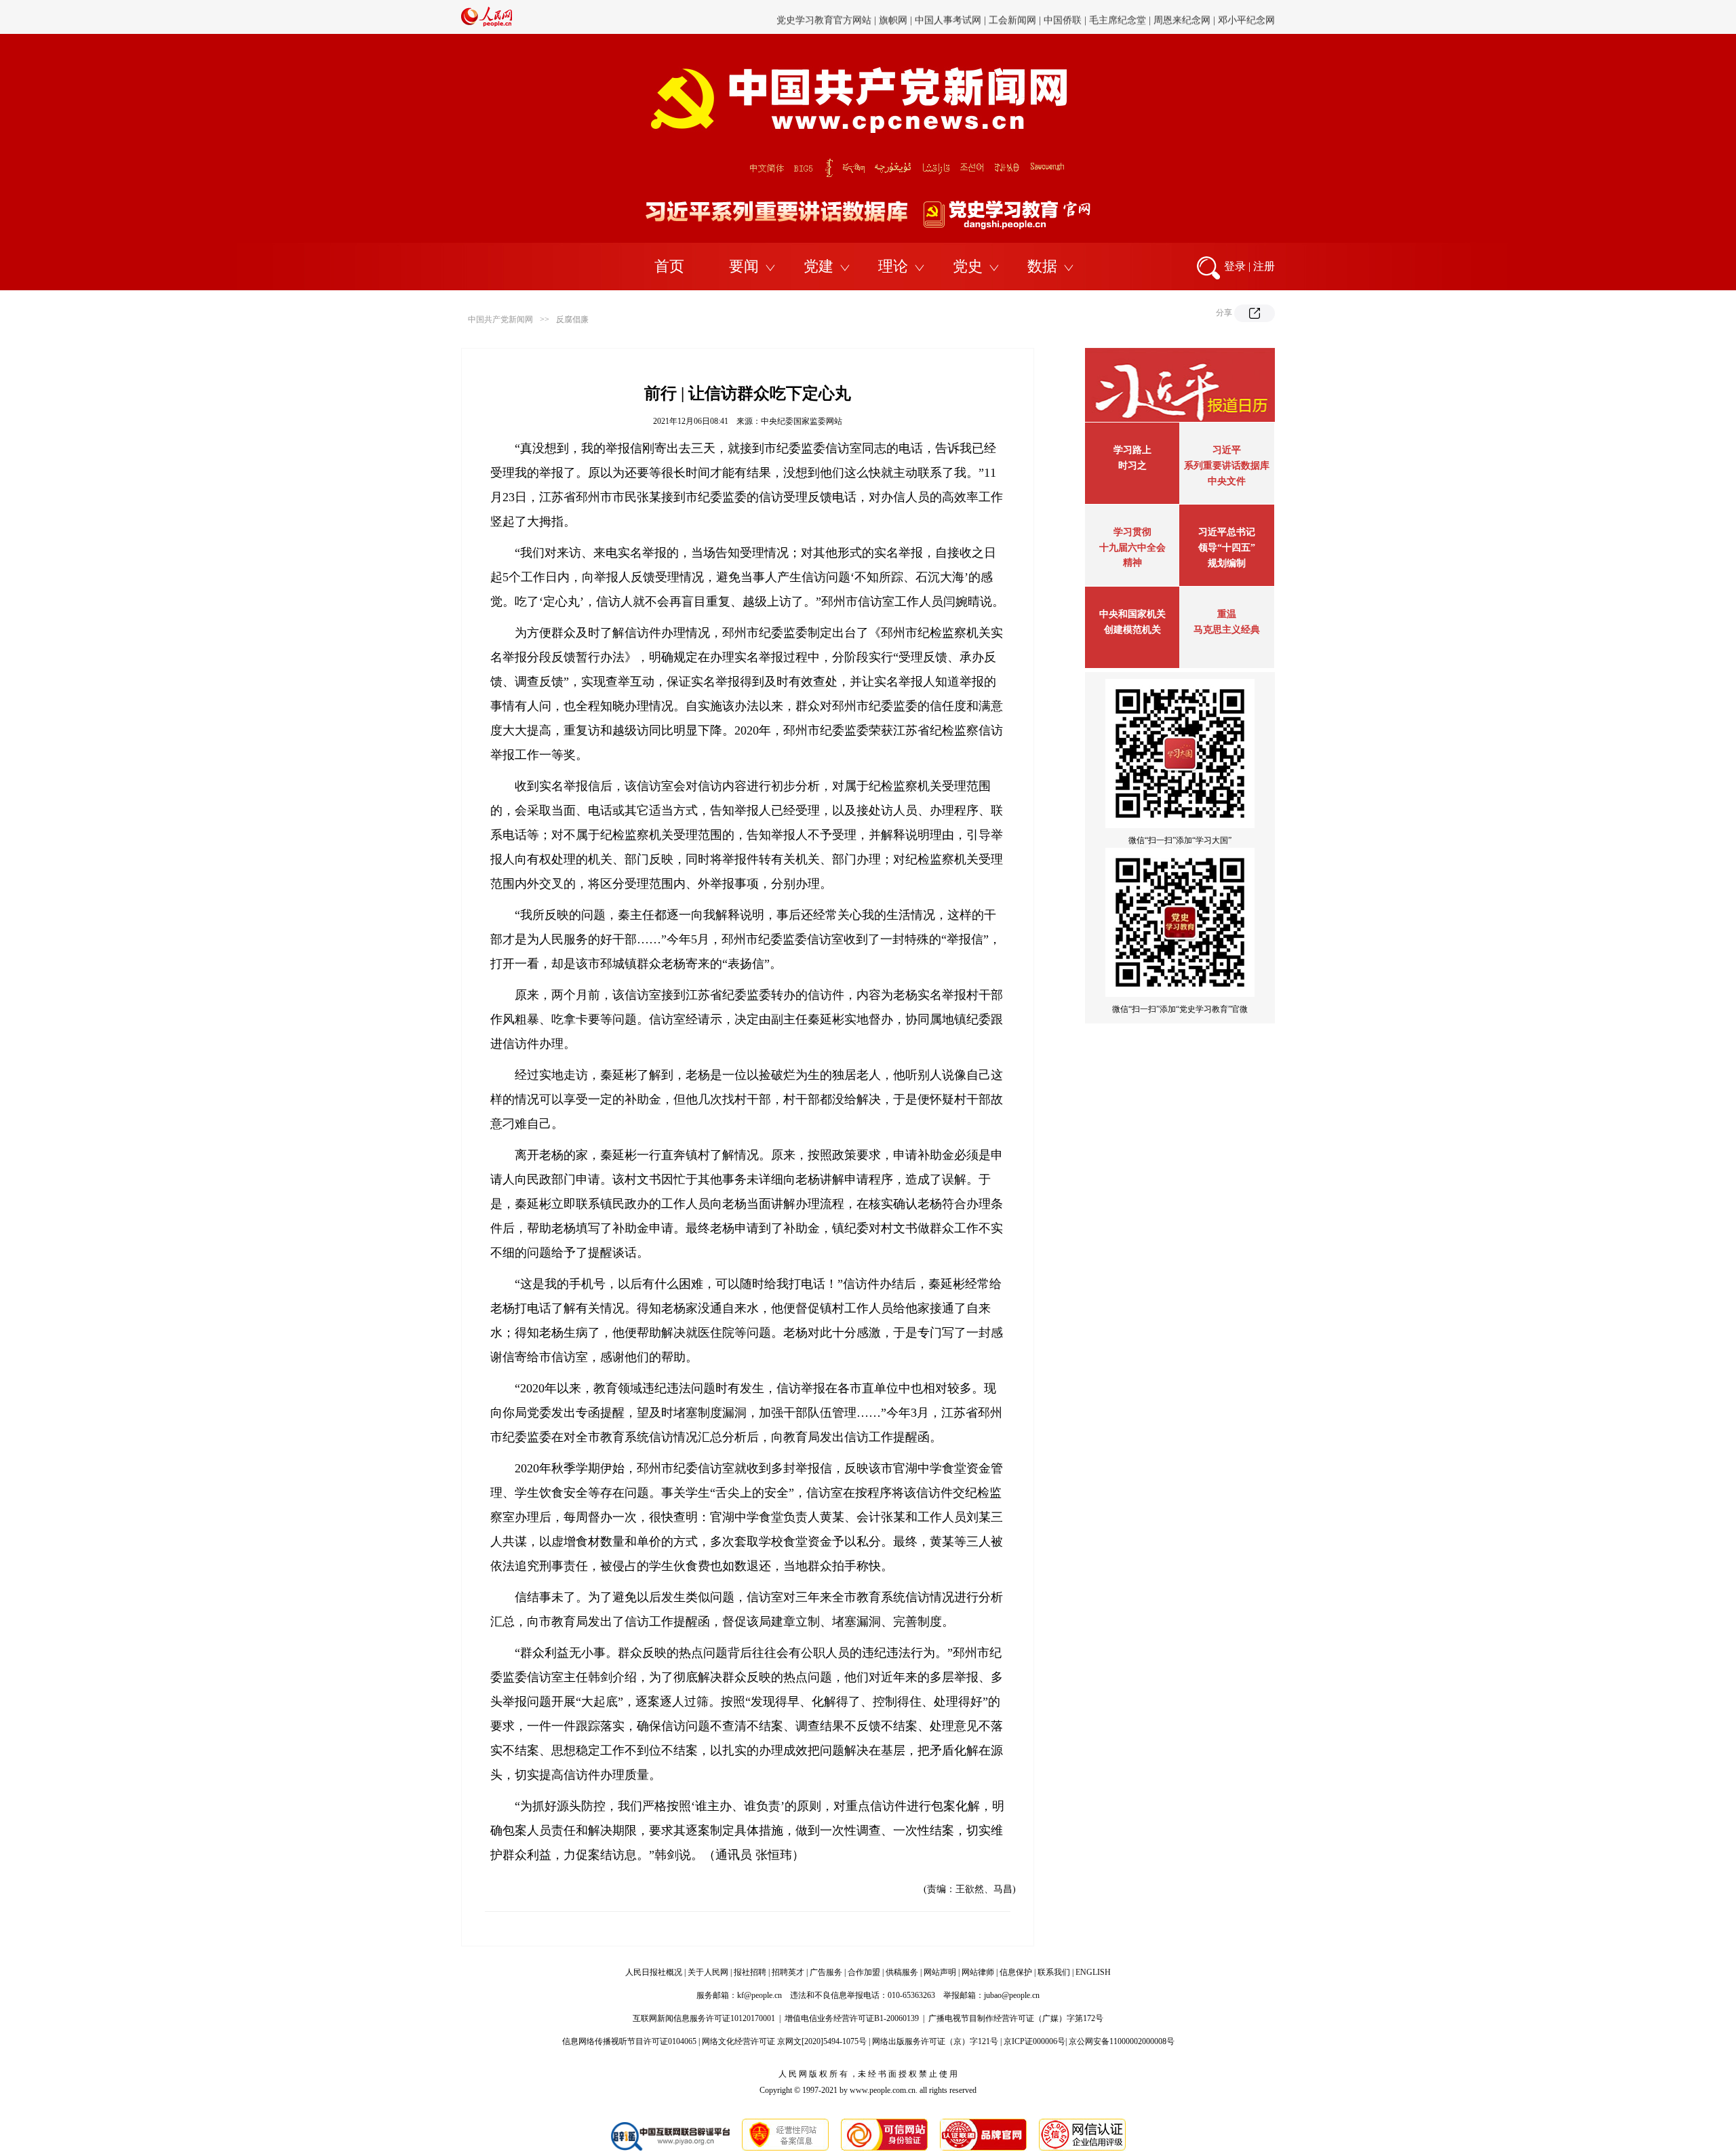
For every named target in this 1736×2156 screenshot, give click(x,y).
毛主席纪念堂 (1118, 17)
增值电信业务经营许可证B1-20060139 (852, 2018)
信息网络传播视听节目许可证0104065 (629, 2041)
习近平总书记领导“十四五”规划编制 (1227, 548)
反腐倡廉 (572, 319)
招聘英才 (788, 1972)
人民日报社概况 (654, 1972)
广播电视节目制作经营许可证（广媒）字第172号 (1016, 2018)
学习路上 (1132, 450)
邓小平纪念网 (1246, 17)
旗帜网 (893, 17)
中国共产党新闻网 (500, 319)
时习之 (1132, 466)
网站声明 (940, 1972)
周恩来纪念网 (1182, 17)
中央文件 (1227, 481)
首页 (669, 266)
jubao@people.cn (1012, 1995)
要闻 (744, 266)
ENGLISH (1093, 1972)
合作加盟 (864, 1972)
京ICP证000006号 (1034, 2041)
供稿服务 (902, 1972)
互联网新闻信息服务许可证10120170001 (704, 2018)
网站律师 (978, 1972)
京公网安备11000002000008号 (1122, 2041)
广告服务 (826, 1972)
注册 (1264, 266)
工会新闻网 (1012, 17)
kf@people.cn (759, 1995)
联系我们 (1054, 1972)
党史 (968, 266)
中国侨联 (1063, 17)
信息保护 (1016, 1972)
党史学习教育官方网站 (825, 17)
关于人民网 (708, 1972)
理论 (893, 266)
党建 (818, 266)
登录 (1235, 266)
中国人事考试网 (948, 17)
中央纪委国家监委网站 (802, 421)
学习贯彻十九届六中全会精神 (1132, 547)
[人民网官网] (487, 24)
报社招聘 (750, 1972)
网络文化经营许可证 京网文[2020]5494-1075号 (784, 2041)
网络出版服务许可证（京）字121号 (935, 2041)
